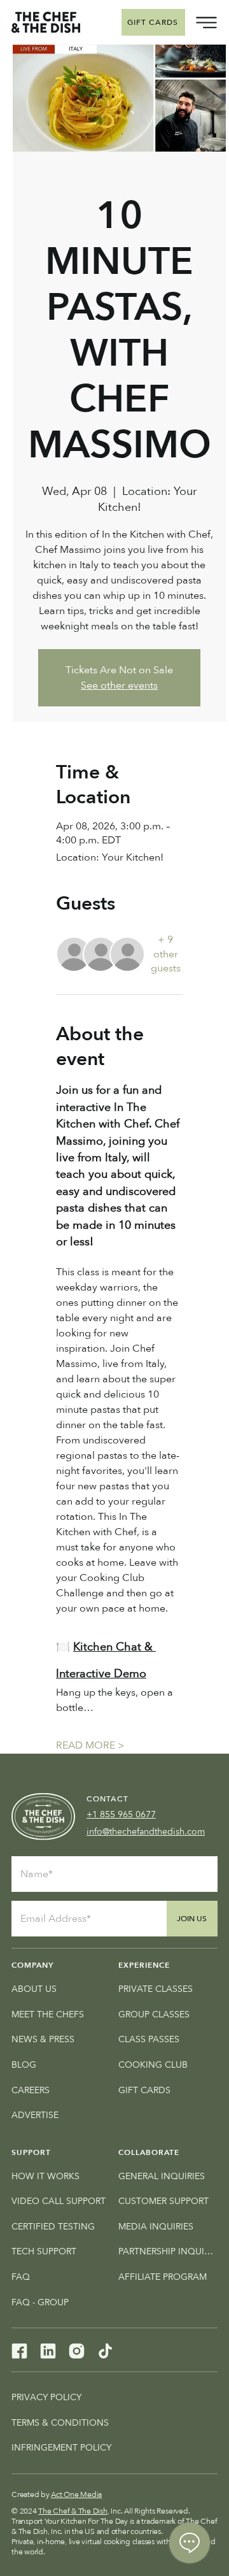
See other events (119, 685)
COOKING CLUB (153, 2065)
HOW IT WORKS (45, 2176)
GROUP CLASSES (154, 2014)
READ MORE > (90, 1745)
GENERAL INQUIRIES (162, 2176)
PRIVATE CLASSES (156, 1989)
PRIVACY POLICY (46, 2397)
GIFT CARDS (144, 2090)
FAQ (21, 2277)
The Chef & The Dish (73, 2511)
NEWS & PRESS (43, 2039)
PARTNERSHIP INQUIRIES (168, 2251)
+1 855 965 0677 (121, 1814)
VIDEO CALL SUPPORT (59, 2201)
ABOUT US (34, 1989)
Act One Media (76, 2494)
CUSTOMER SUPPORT (163, 2201)
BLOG (24, 2065)
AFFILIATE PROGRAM (163, 2277)
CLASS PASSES (149, 2039)
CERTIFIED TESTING (53, 2227)
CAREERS (31, 2090)
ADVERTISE (35, 2115)
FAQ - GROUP (40, 2302)
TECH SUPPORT (44, 2251)
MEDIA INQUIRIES (156, 2227)
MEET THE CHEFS (48, 2014)
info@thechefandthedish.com (146, 1832)
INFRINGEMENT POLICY (61, 2448)
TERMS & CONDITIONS (60, 2423)
